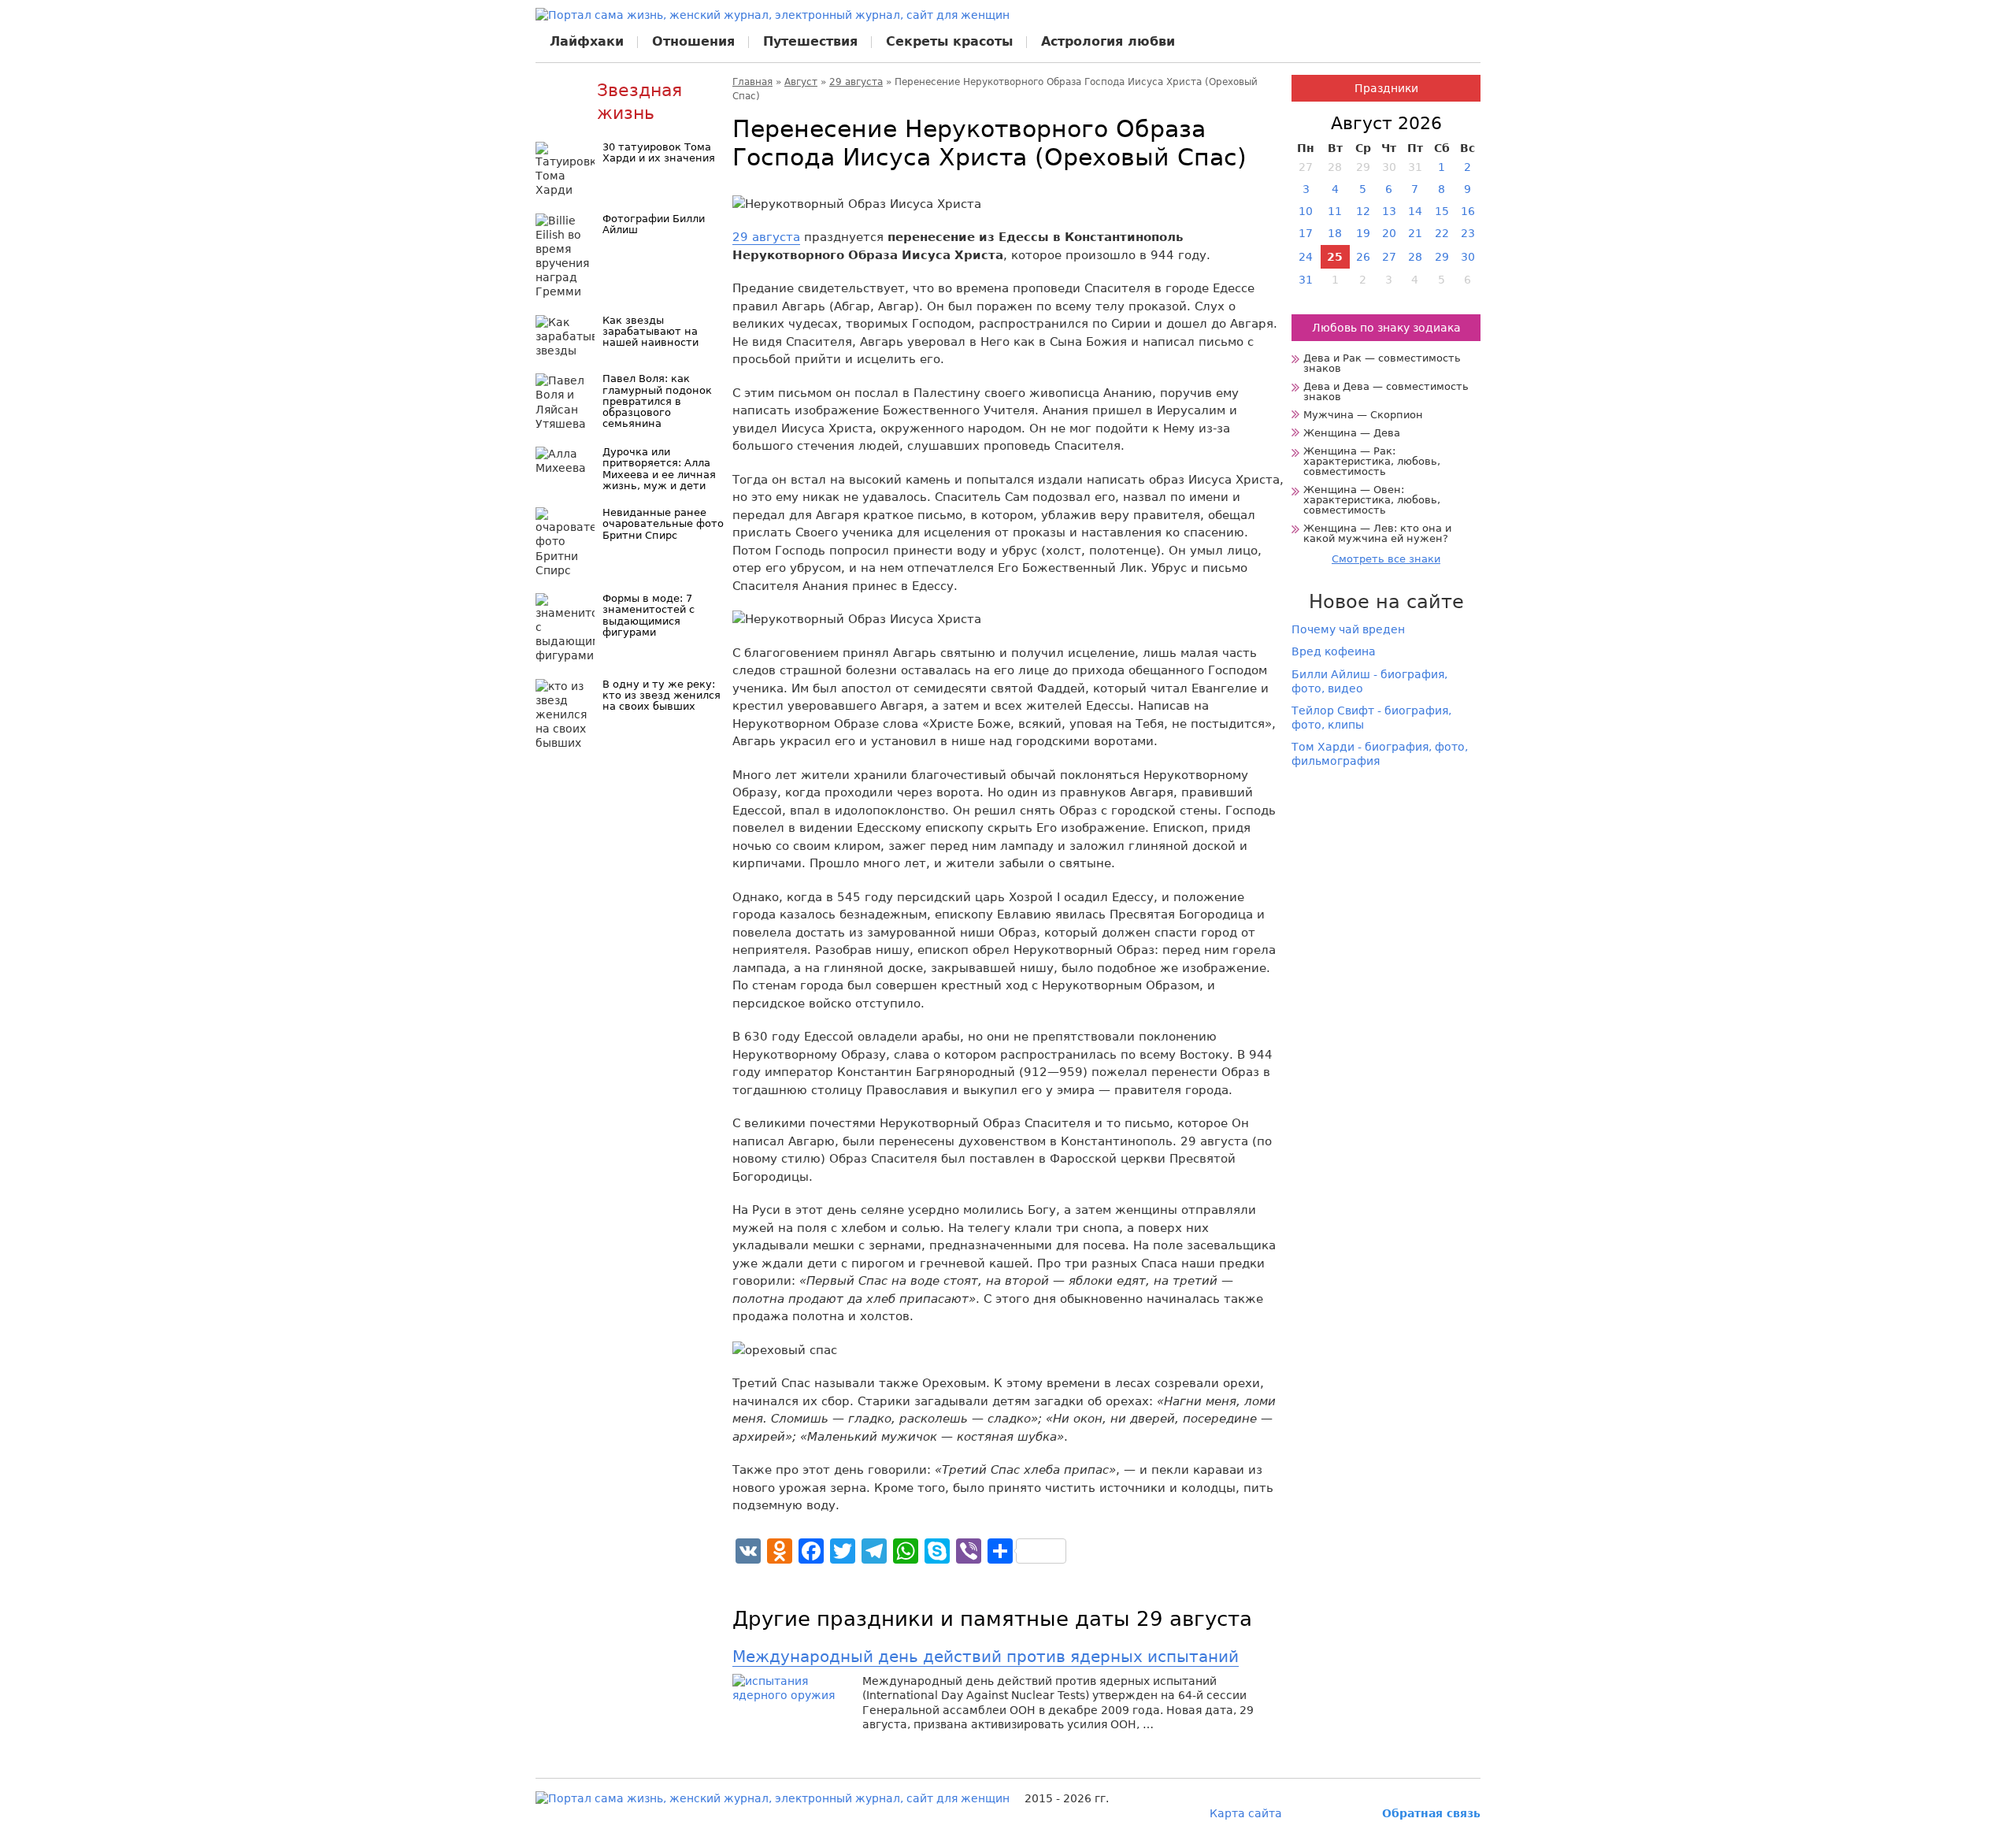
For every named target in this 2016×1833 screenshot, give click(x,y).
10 (1306, 211)
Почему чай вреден (1348, 629)
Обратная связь (1431, 1813)
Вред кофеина (1334, 651)
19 (1363, 233)
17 (1306, 233)
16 (1468, 211)
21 (1415, 233)
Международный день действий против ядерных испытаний (986, 1657)
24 (1306, 257)
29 (1442, 257)
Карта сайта (1246, 1813)
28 (1415, 257)
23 (1468, 233)
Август (801, 82)
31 (1306, 280)
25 (1335, 257)
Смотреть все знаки (1386, 559)
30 (1468, 257)
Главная (752, 82)
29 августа (856, 82)
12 (1363, 211)
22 (1442, 233)
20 (1389, 233)
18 (1335, 233)
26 (1363, 257)
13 (1389, 211)
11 (1335, 211)
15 (1442, 211)
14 (1415, 211)
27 (1389, 257)
